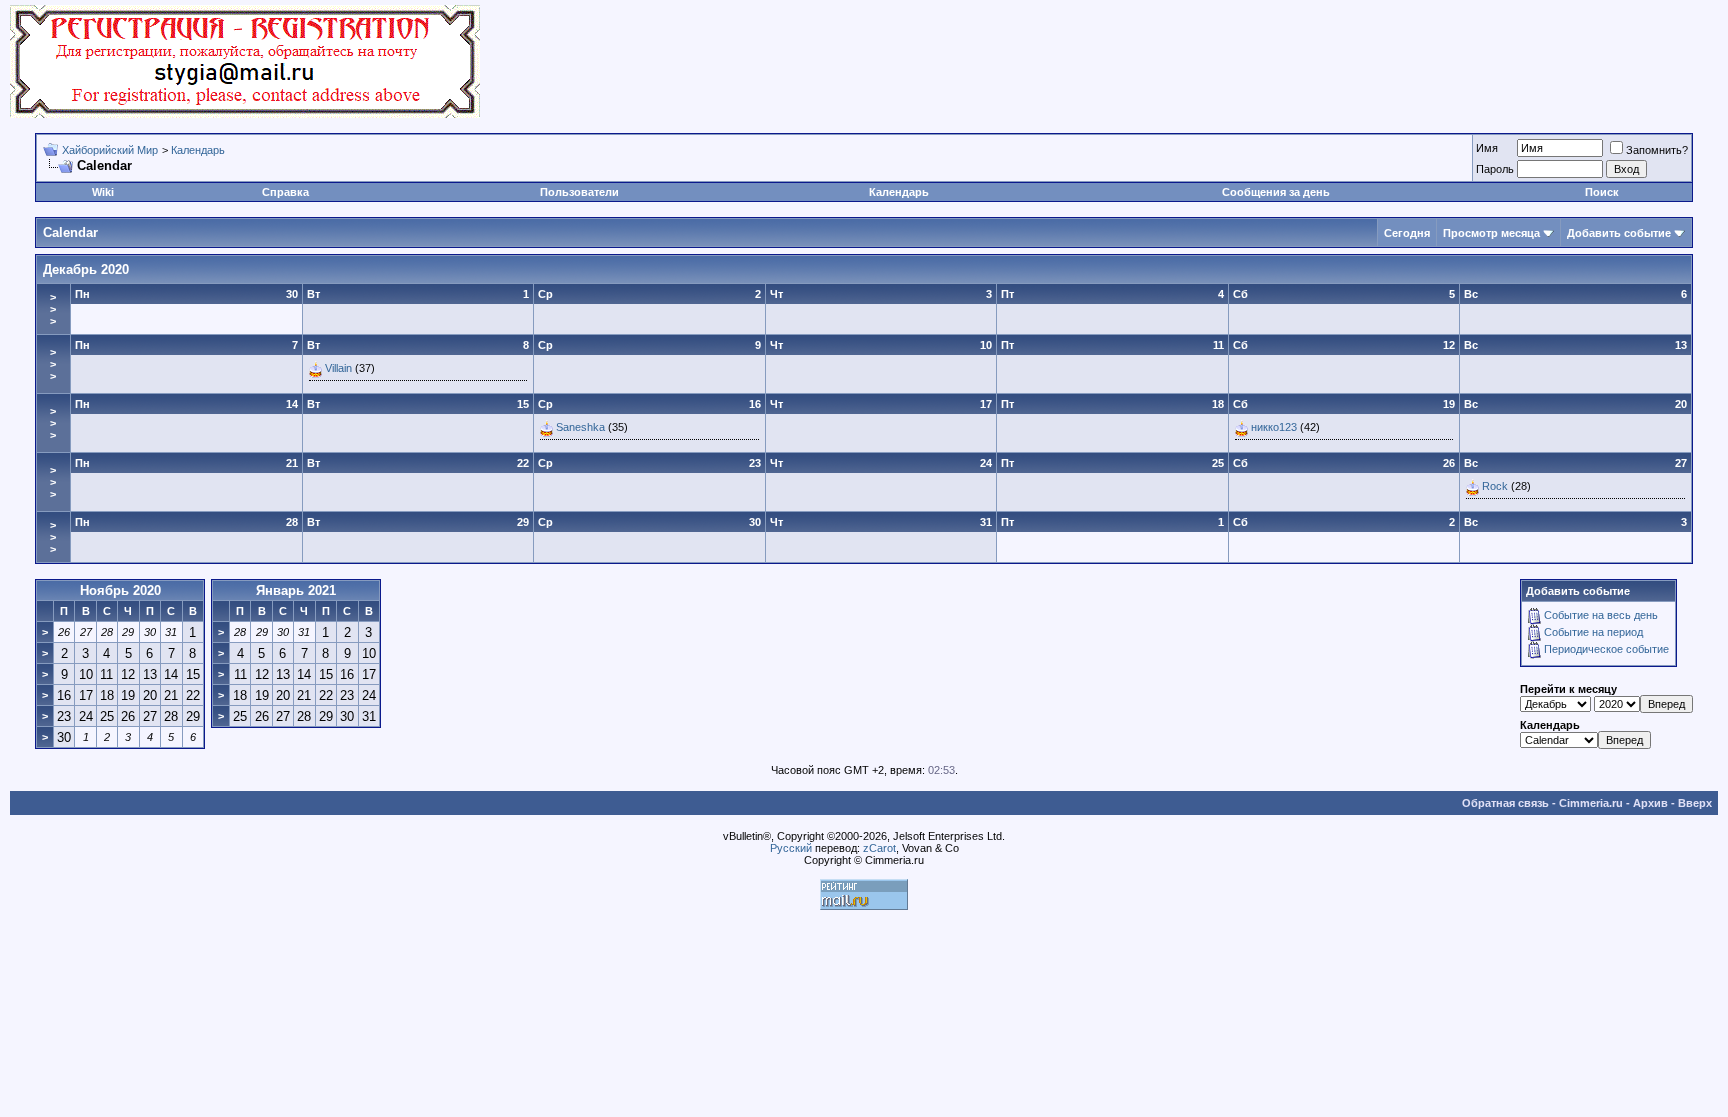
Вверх (1695, 803)
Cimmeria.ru (1591, 803)
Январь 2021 (296, 590)
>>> (53, 309)
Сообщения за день (1276, 192)
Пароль (1495, 169)
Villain (338, 368)
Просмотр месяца (1491, 233)
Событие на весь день (1601, 615)
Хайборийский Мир (110, 150)
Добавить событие (1619, 233)
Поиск (1602, 192)
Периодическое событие (1606, 649)
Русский (791, 848)
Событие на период (1593, 632)
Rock (1495, 486)
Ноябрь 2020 (120, 590)
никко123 (1274, 427)
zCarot (879, 848)
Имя (1487, 148)
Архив (1650, 803)
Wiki (103, 192)
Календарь (198, 150)
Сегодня (1407, 233)
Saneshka (580, 427)
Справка (285, 192)
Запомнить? (1657, 150)
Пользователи (579, 192)
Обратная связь (1505, 803)
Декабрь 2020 (86, 269)
